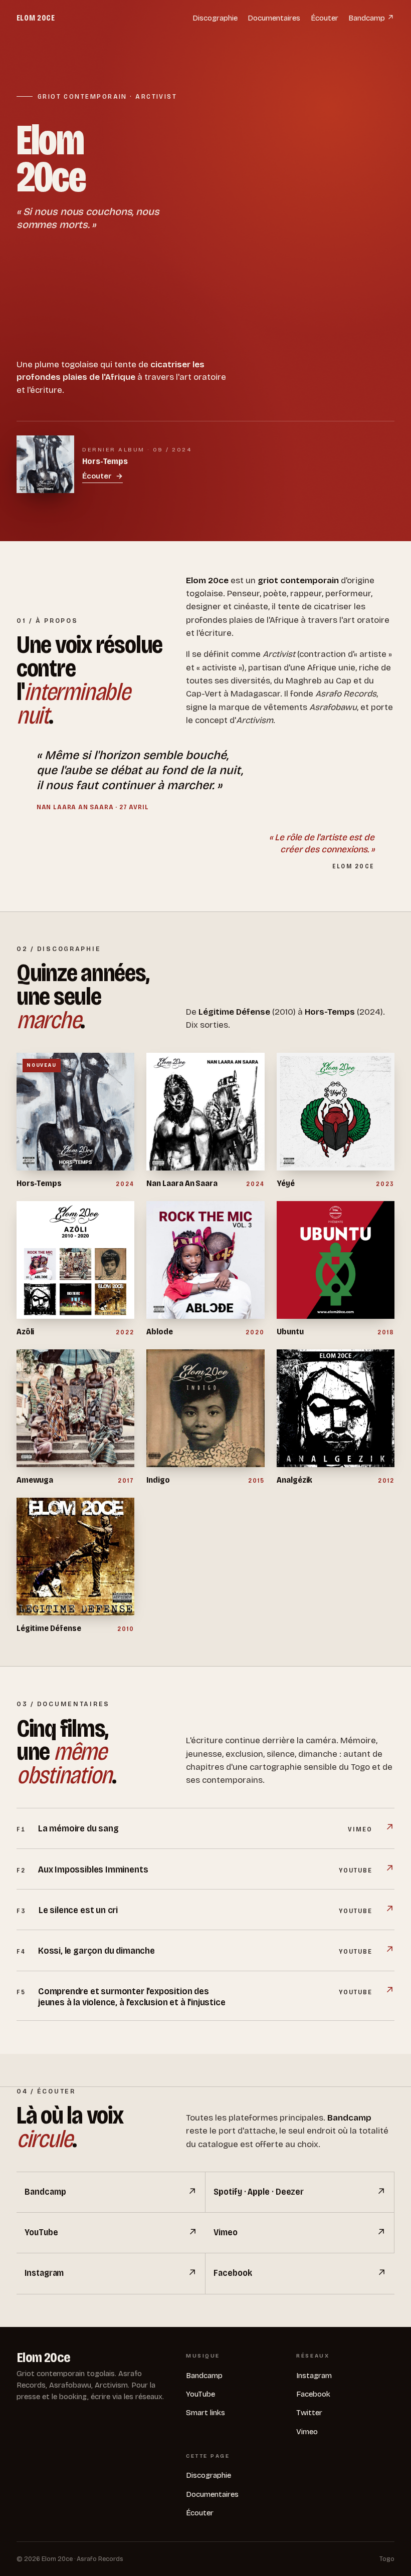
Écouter (325, 18)
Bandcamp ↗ (371, 18)
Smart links (205, 2413)
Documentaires (274, 18)
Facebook (313, 2394)
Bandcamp (204, 2376)
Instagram (314, 2376)
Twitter (309, 2413)
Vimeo (307, 2432)
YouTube (200, 2394)
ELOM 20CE (36, 18)
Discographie (215, 18)
